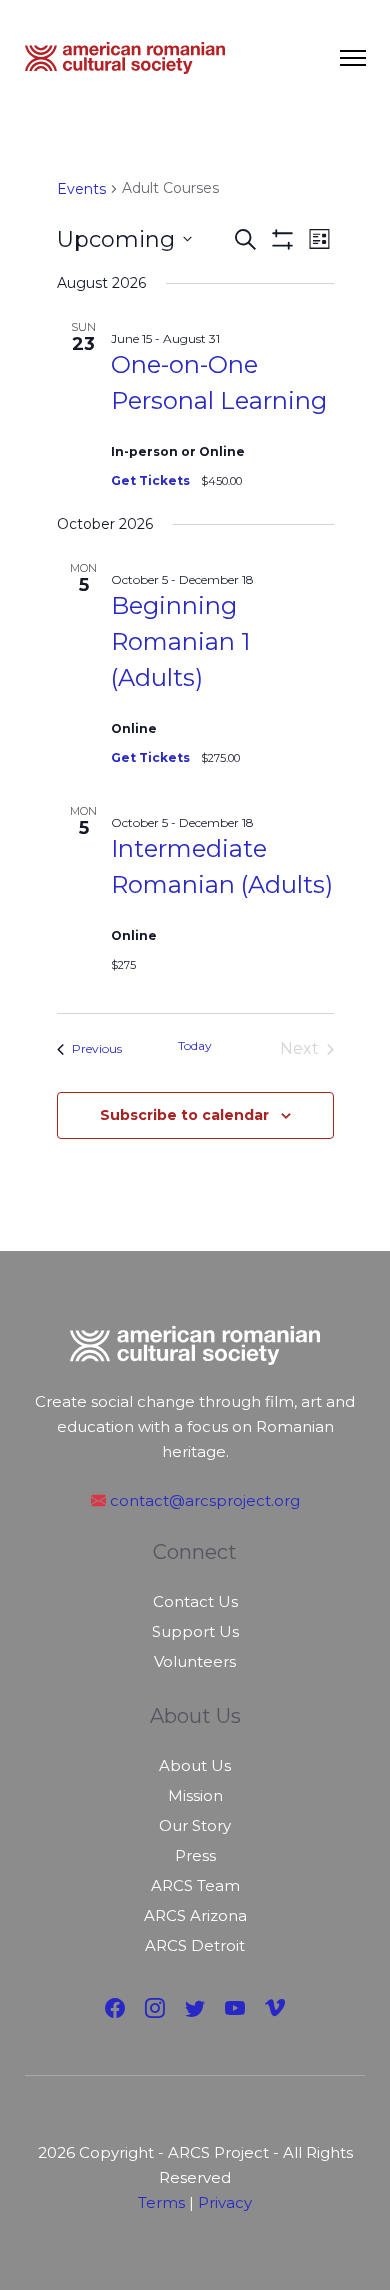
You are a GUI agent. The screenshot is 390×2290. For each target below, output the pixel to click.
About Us (195, 1765)
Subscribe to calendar (184, 1115)
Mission (195, 1795)
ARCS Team (195, 1885)
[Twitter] (195, 2009)
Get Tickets (152, 480)
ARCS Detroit (195, 1945)
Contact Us (195, 1601)
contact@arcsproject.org (203, 1500)
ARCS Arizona (195, 1915)
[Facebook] (115, 2009)
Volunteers (195, 1661)
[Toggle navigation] (353, 58)
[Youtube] (235, 2009)
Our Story (195, 1825)
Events (81, 189)
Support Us (195, 1631)
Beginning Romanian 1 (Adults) (180, 641)
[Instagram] (155, 2009)
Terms (161, 2202)
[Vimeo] (275, 2009)
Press (195, 1855)
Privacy (225, 2202)
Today (195, 1045)
